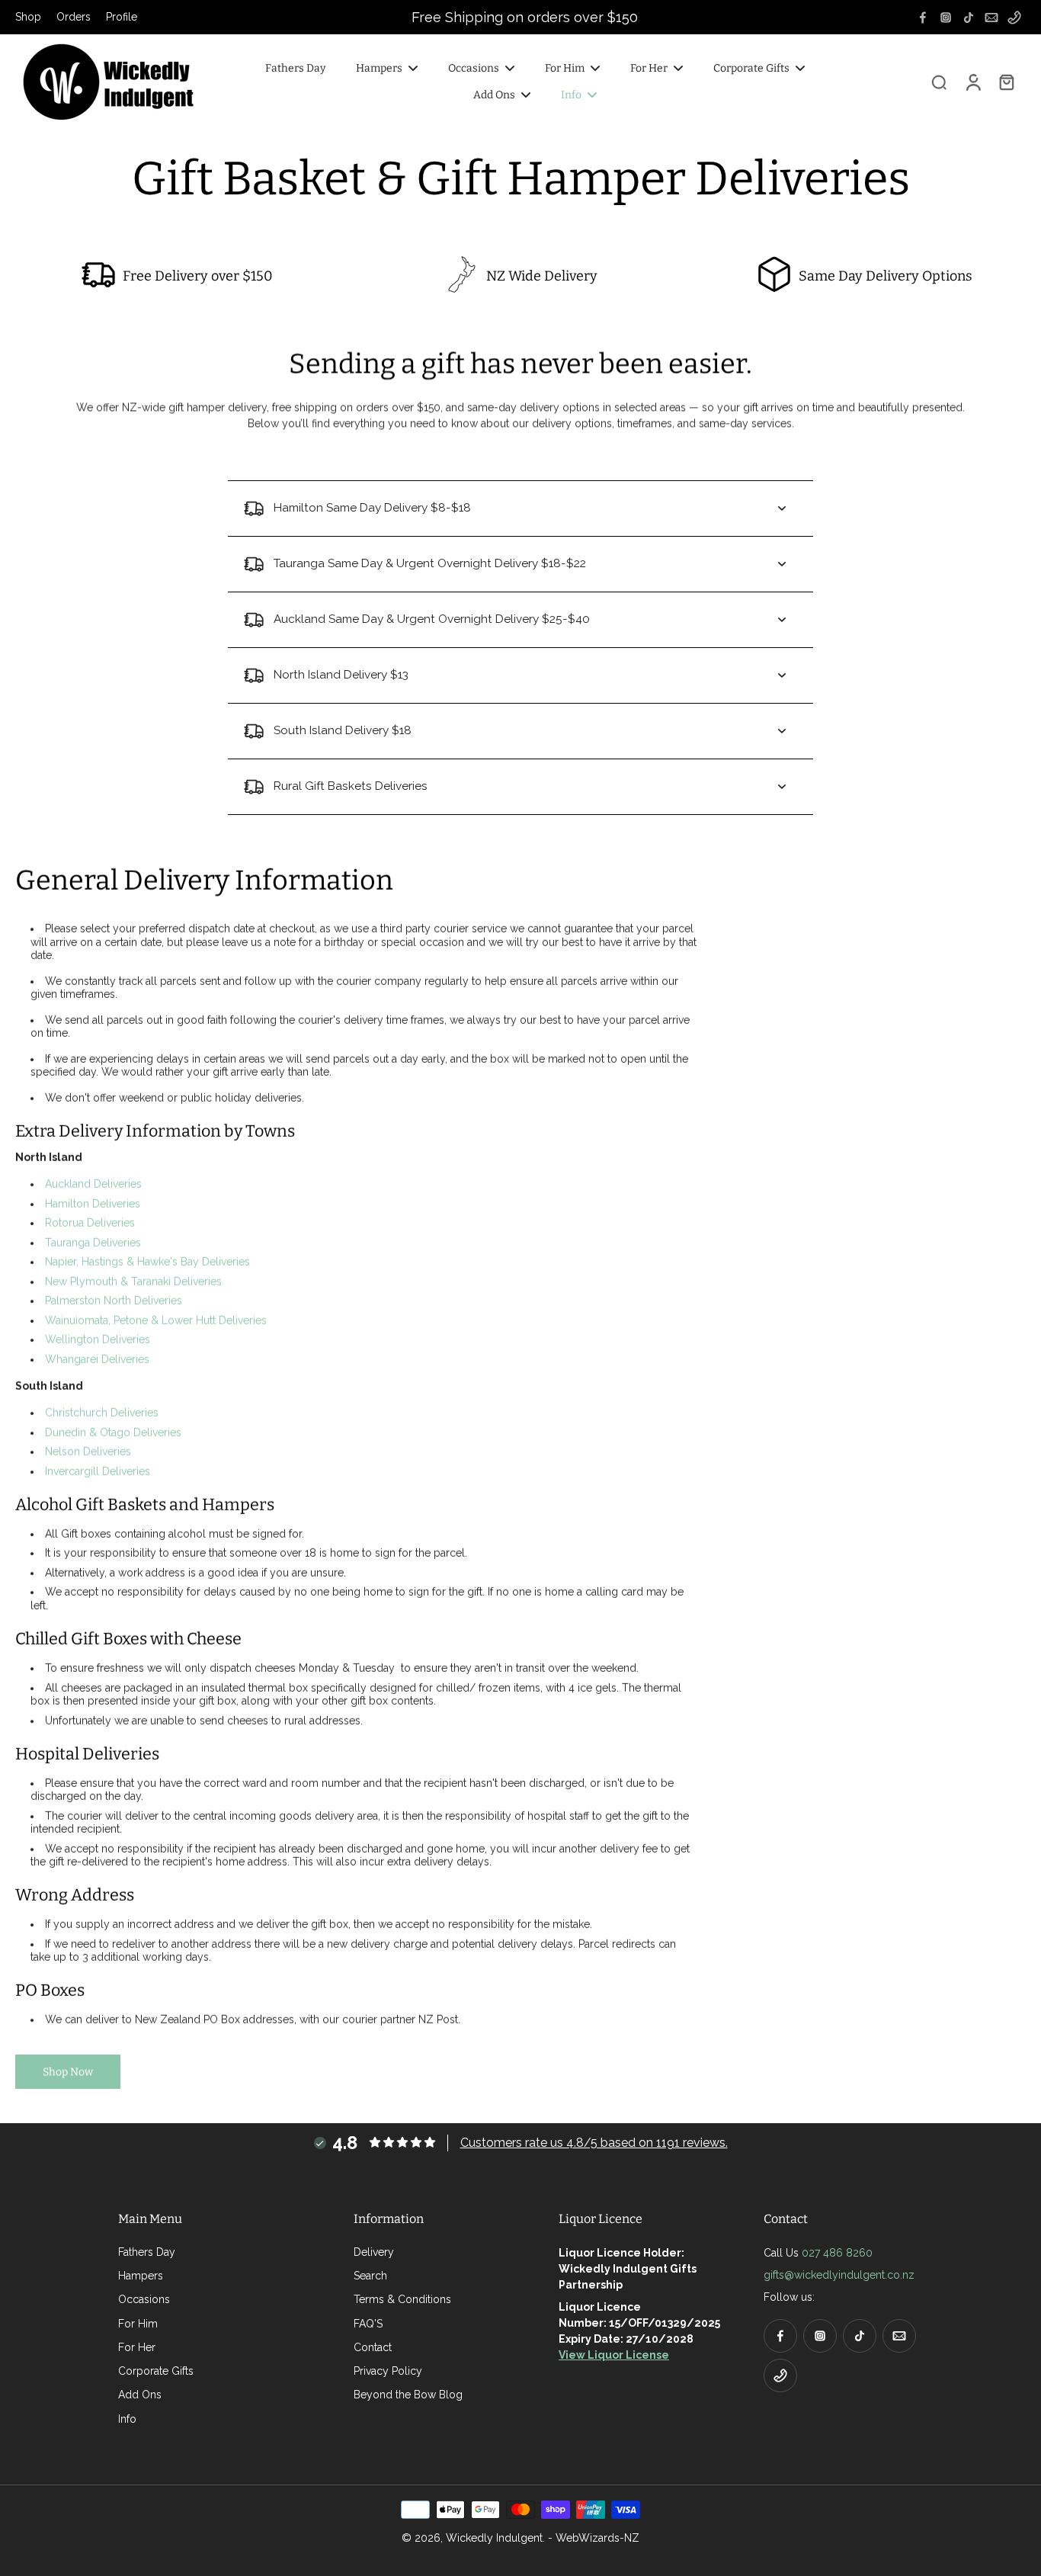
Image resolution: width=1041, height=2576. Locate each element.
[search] (939, 82)
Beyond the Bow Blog (408, 2395)
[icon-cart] (1006, 82)
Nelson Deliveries (88, 1452)
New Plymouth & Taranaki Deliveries (133, 1282)
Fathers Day (147, 2252)
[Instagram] (946, 18)
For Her (137, 2347)
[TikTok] (969, 18)
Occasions (144, 2299)
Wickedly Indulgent (494, 2538)
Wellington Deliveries (98, 1339)
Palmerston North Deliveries (114, 1301)
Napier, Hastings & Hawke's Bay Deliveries (147, 1262)
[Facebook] (923, 18)
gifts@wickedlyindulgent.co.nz (839, 2275)
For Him (138, 2324)
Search (370, 2276)
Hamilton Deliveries (93, 1204)
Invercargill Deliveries (98, 1471)
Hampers (141, 2276)
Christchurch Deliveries (102, 1413)
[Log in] (972, 82)
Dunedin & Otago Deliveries (113, 1432)
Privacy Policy (388, 2371)
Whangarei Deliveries (97, 1359)
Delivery (374, 2252)
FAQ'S (368, 2324)
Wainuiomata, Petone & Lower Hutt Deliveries (156, 1320)
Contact (373, 2347)
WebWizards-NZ (597, 2538)
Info (127, 2419)
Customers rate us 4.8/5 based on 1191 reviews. (594, 2143)
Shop (28, 17)
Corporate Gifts (156, 2371)
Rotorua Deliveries (90, 1223)
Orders (74, 17)
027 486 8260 (837, 2253)
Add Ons (140, 2395)
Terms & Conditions (402, 2299)
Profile (122, 17)
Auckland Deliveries (93, 1184)
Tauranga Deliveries (93, 1243)
